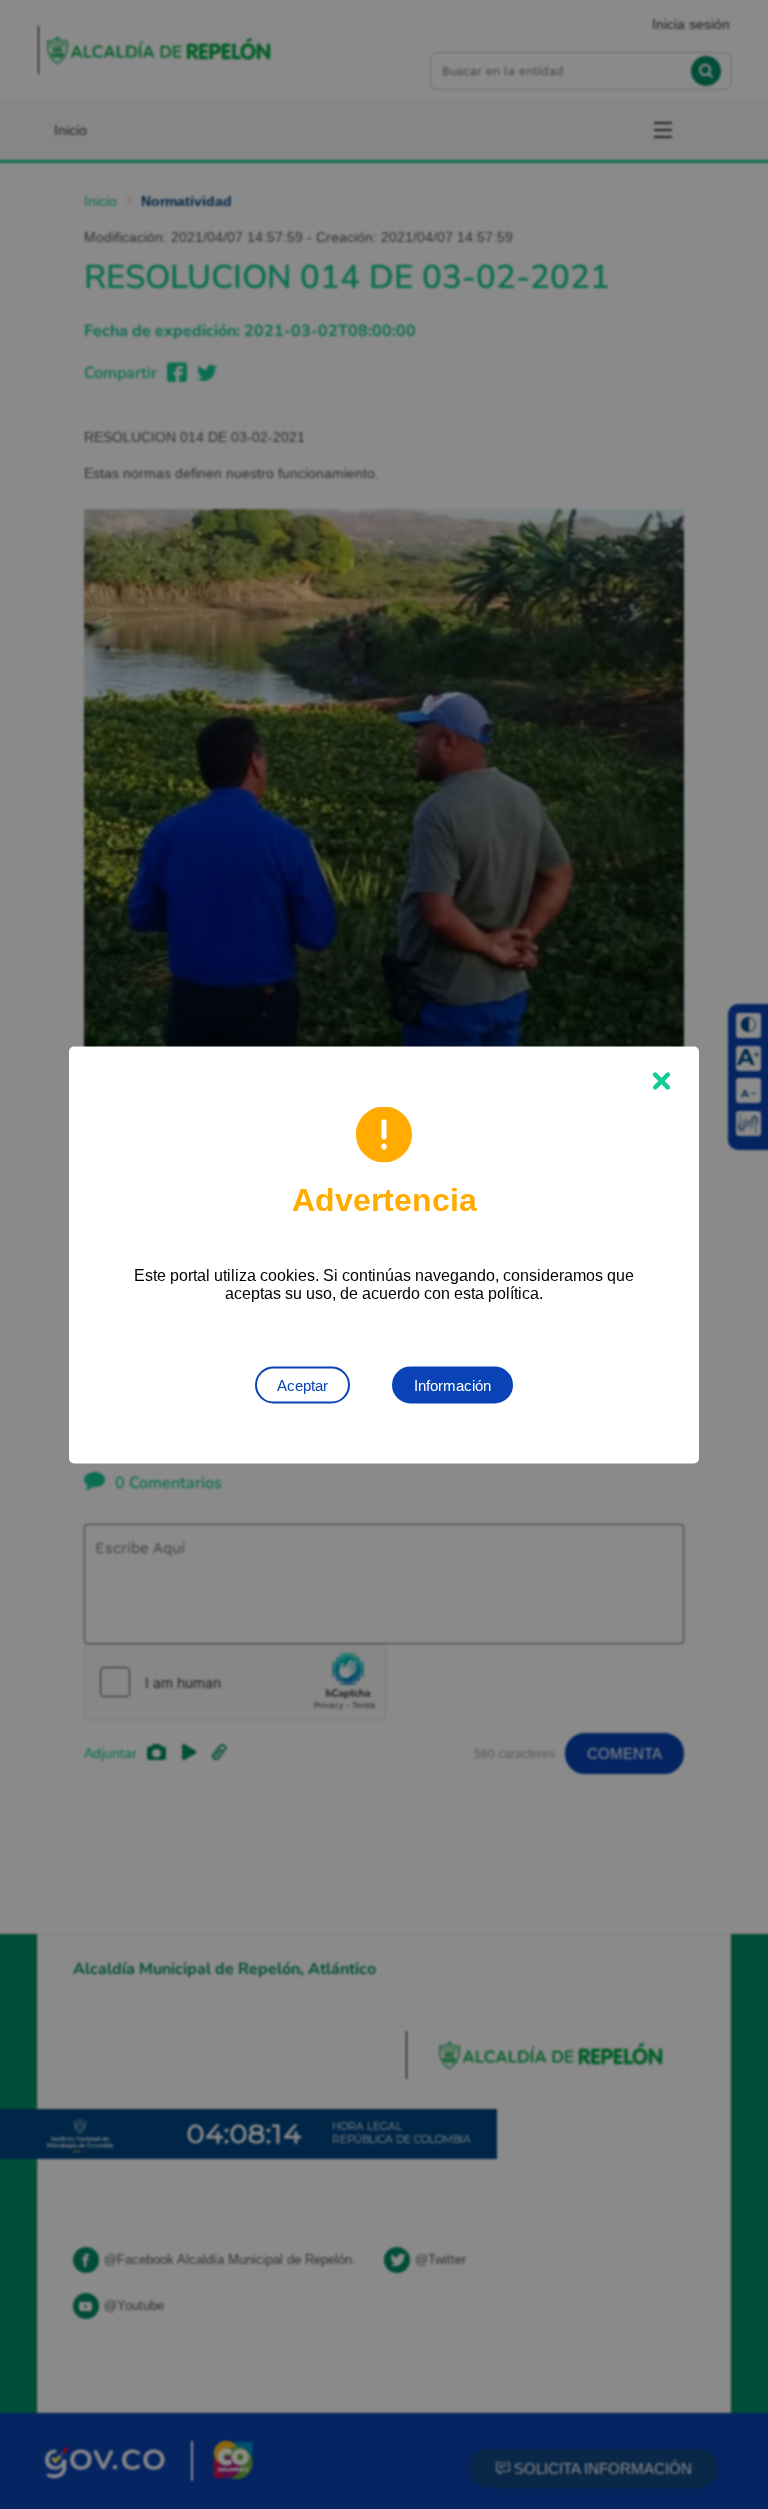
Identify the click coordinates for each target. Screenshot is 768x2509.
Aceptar (302, 1384)
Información (452, 1384)
